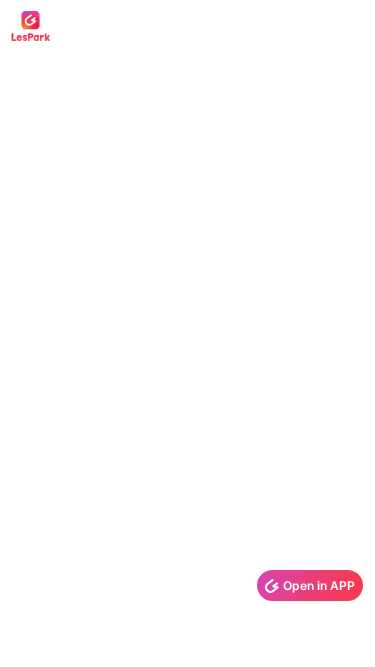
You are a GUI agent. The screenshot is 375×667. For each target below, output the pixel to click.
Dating (111, 26)
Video (244, 26)
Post (179, 26)
